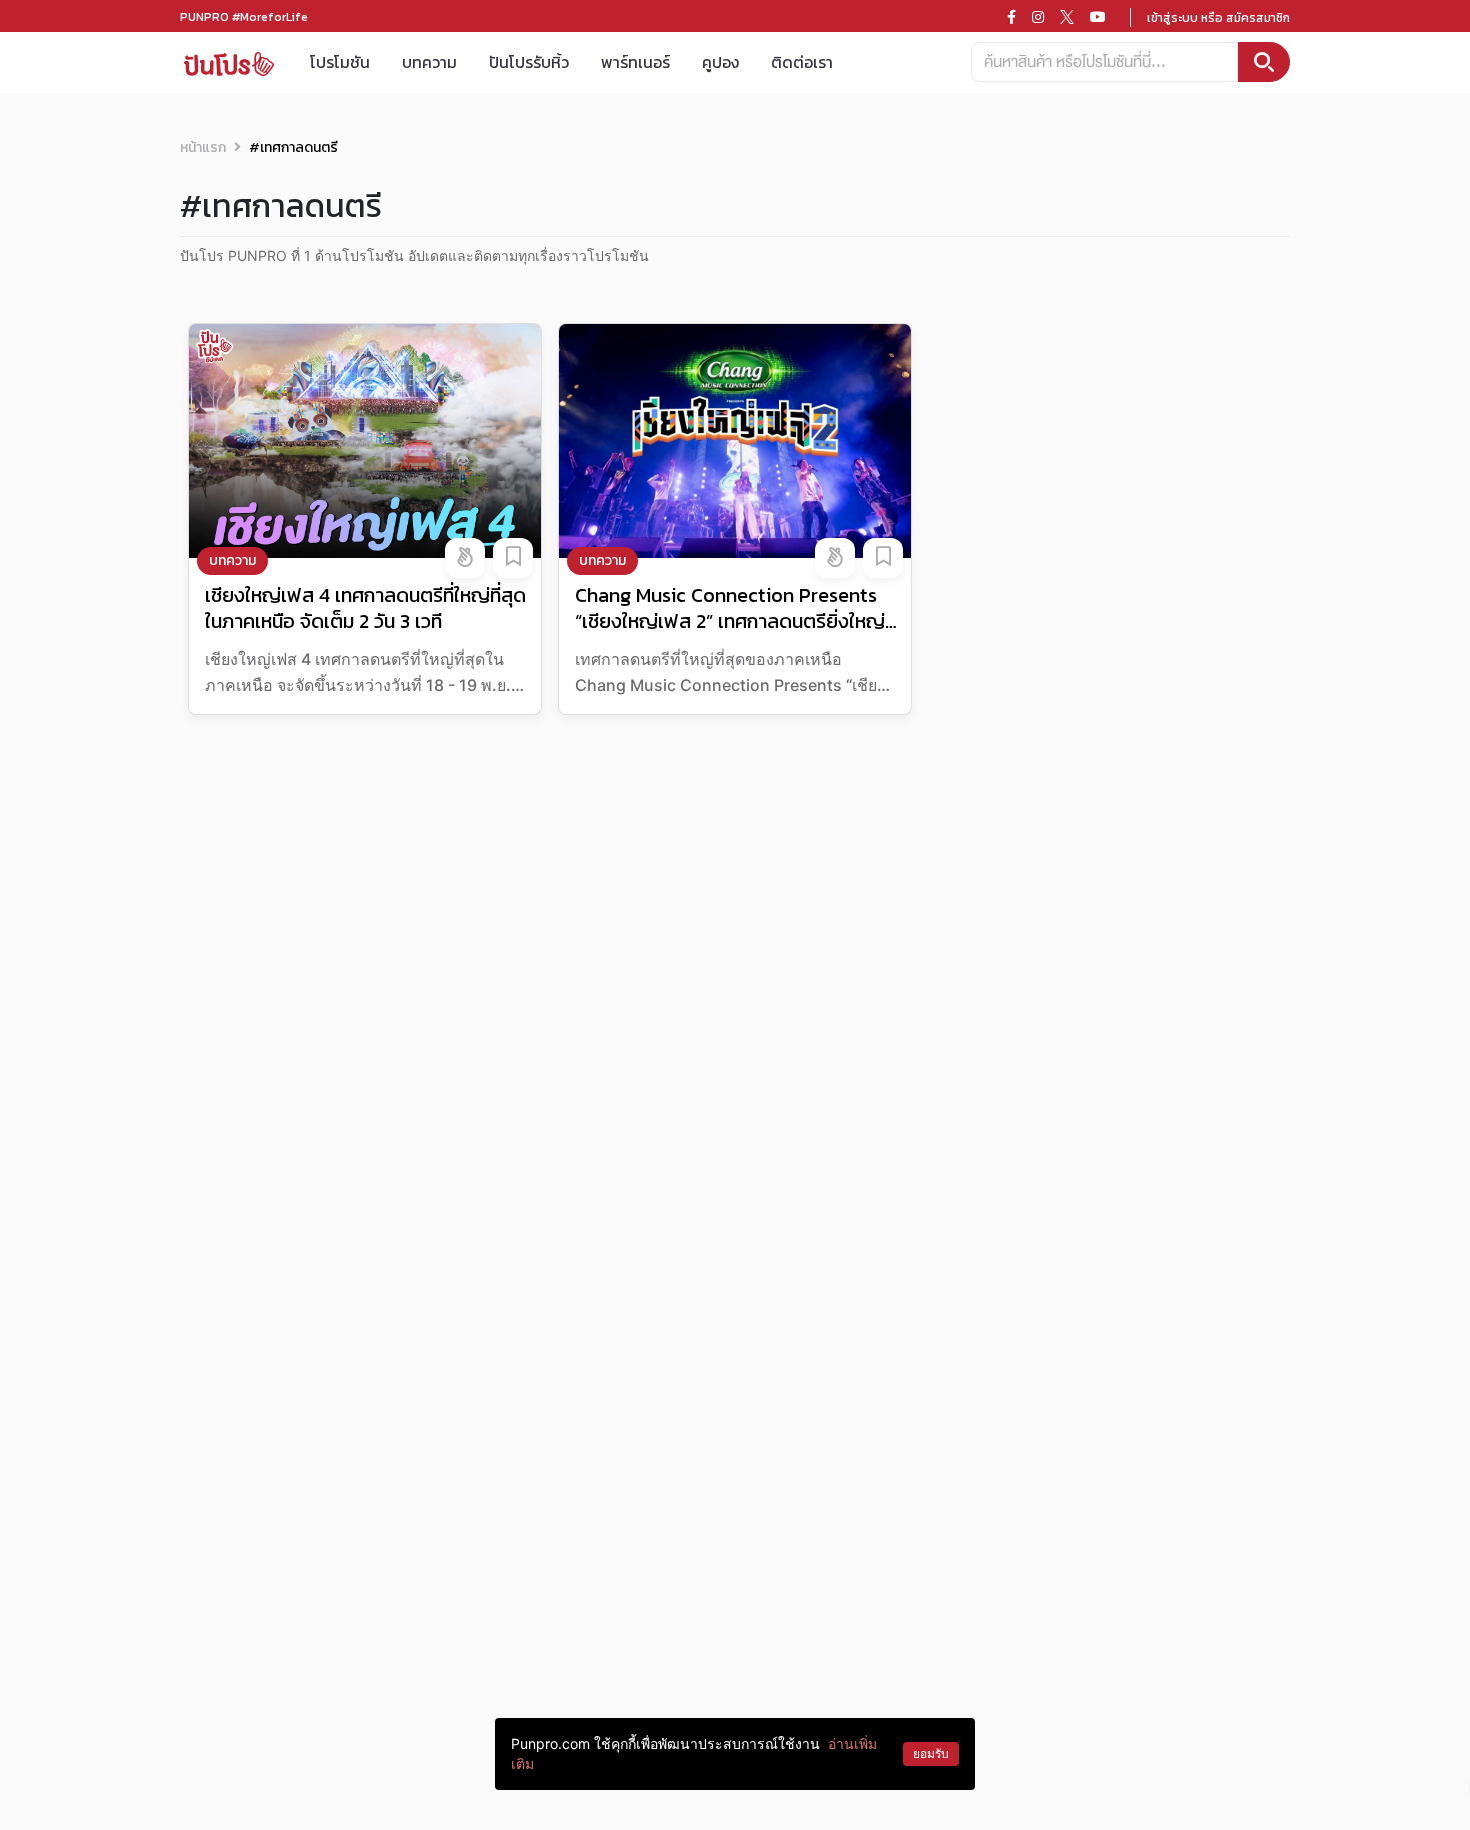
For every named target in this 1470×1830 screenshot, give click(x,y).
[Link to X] (1067, 17)
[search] (1264, 62)
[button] (465, 558)
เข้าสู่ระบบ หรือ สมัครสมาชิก (1218, 18)
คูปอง (720, 62)
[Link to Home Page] (229, 62)
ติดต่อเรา (802, 62)
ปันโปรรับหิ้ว (529, 62)
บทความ (429, 62)
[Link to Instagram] (1038, 17)
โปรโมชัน (340, 62)
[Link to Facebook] (1011, 17)
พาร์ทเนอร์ (635, 62)
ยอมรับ (931, 1753)
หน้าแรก (203, 147)
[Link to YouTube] (1098, 17)
